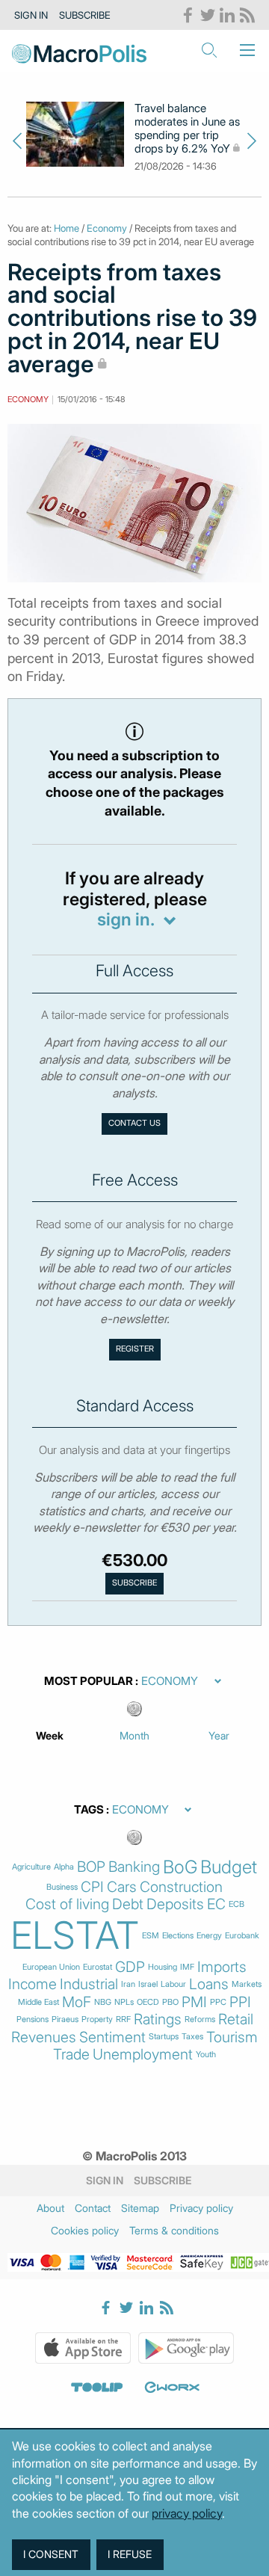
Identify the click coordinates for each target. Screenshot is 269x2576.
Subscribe (85, 15)
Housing (163, 1967)
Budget (229, 1867)
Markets (247, 1984)
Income (33, 1984)
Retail (236, 2019)
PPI (240, 2002)
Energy (209, 1936)
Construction (181, 1887)
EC (216, 1904)
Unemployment (143, 2055)
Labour (173, 1984)
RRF (123, 2019)
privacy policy (187, 2513)
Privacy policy (201, 2208)
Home (67, 228)
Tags (89, 1810)
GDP (130, 1967)
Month (134, 1735)
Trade (71, 2055)
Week (50, 1735)
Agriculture (31, 1867)
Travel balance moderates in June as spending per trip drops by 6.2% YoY (187, 129)
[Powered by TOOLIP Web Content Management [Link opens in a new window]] (97, 2388)
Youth (206, 2055)
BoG (180, 1867)
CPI (92, 1887)
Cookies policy (85, 2230)
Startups (164, 2037)
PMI (194, 2002)
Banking (134, 1867)
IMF (187, 1967)
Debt (128, 1904)
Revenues (44, 2037)
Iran (128, 1984)
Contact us (134, 1123)
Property (97, 2019)
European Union (51, 1967)
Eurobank (242, 1936)
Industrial (89, 1984)
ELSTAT (75, 1935)
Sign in (31, 15)
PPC (218, 2002)
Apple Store (83, 2348)
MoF (77, 2002)
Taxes (192, 2037)
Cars (122, 1887)
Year (219, 1735)
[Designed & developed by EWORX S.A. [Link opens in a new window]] (172, 2388)
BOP (91, 1867)
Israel (148, 1984)
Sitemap (140, 2208)
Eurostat (98, 1967)
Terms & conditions (174, 2230)
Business (62, 1887)
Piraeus (65, 2019)
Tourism (232, 2037)
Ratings (158, 2019)
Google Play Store (186, 2348)
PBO (170, 2002)
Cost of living (67, 1904)
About (50, 2208)
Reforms (200, 2019)
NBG (103, 2002)
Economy (107, 228)
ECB (236, 1904)
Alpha (64, 1867)
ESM (151, 1936)
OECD (148, 2002)
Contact (93, 2208)
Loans (209, 1984)
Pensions (33, 2019)
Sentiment (112, 2037)
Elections (178, 1936)
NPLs (124, 2002)
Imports (222, 1967)
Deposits (175, 1904)
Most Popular (89, 1681)
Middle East (38, 2002)
